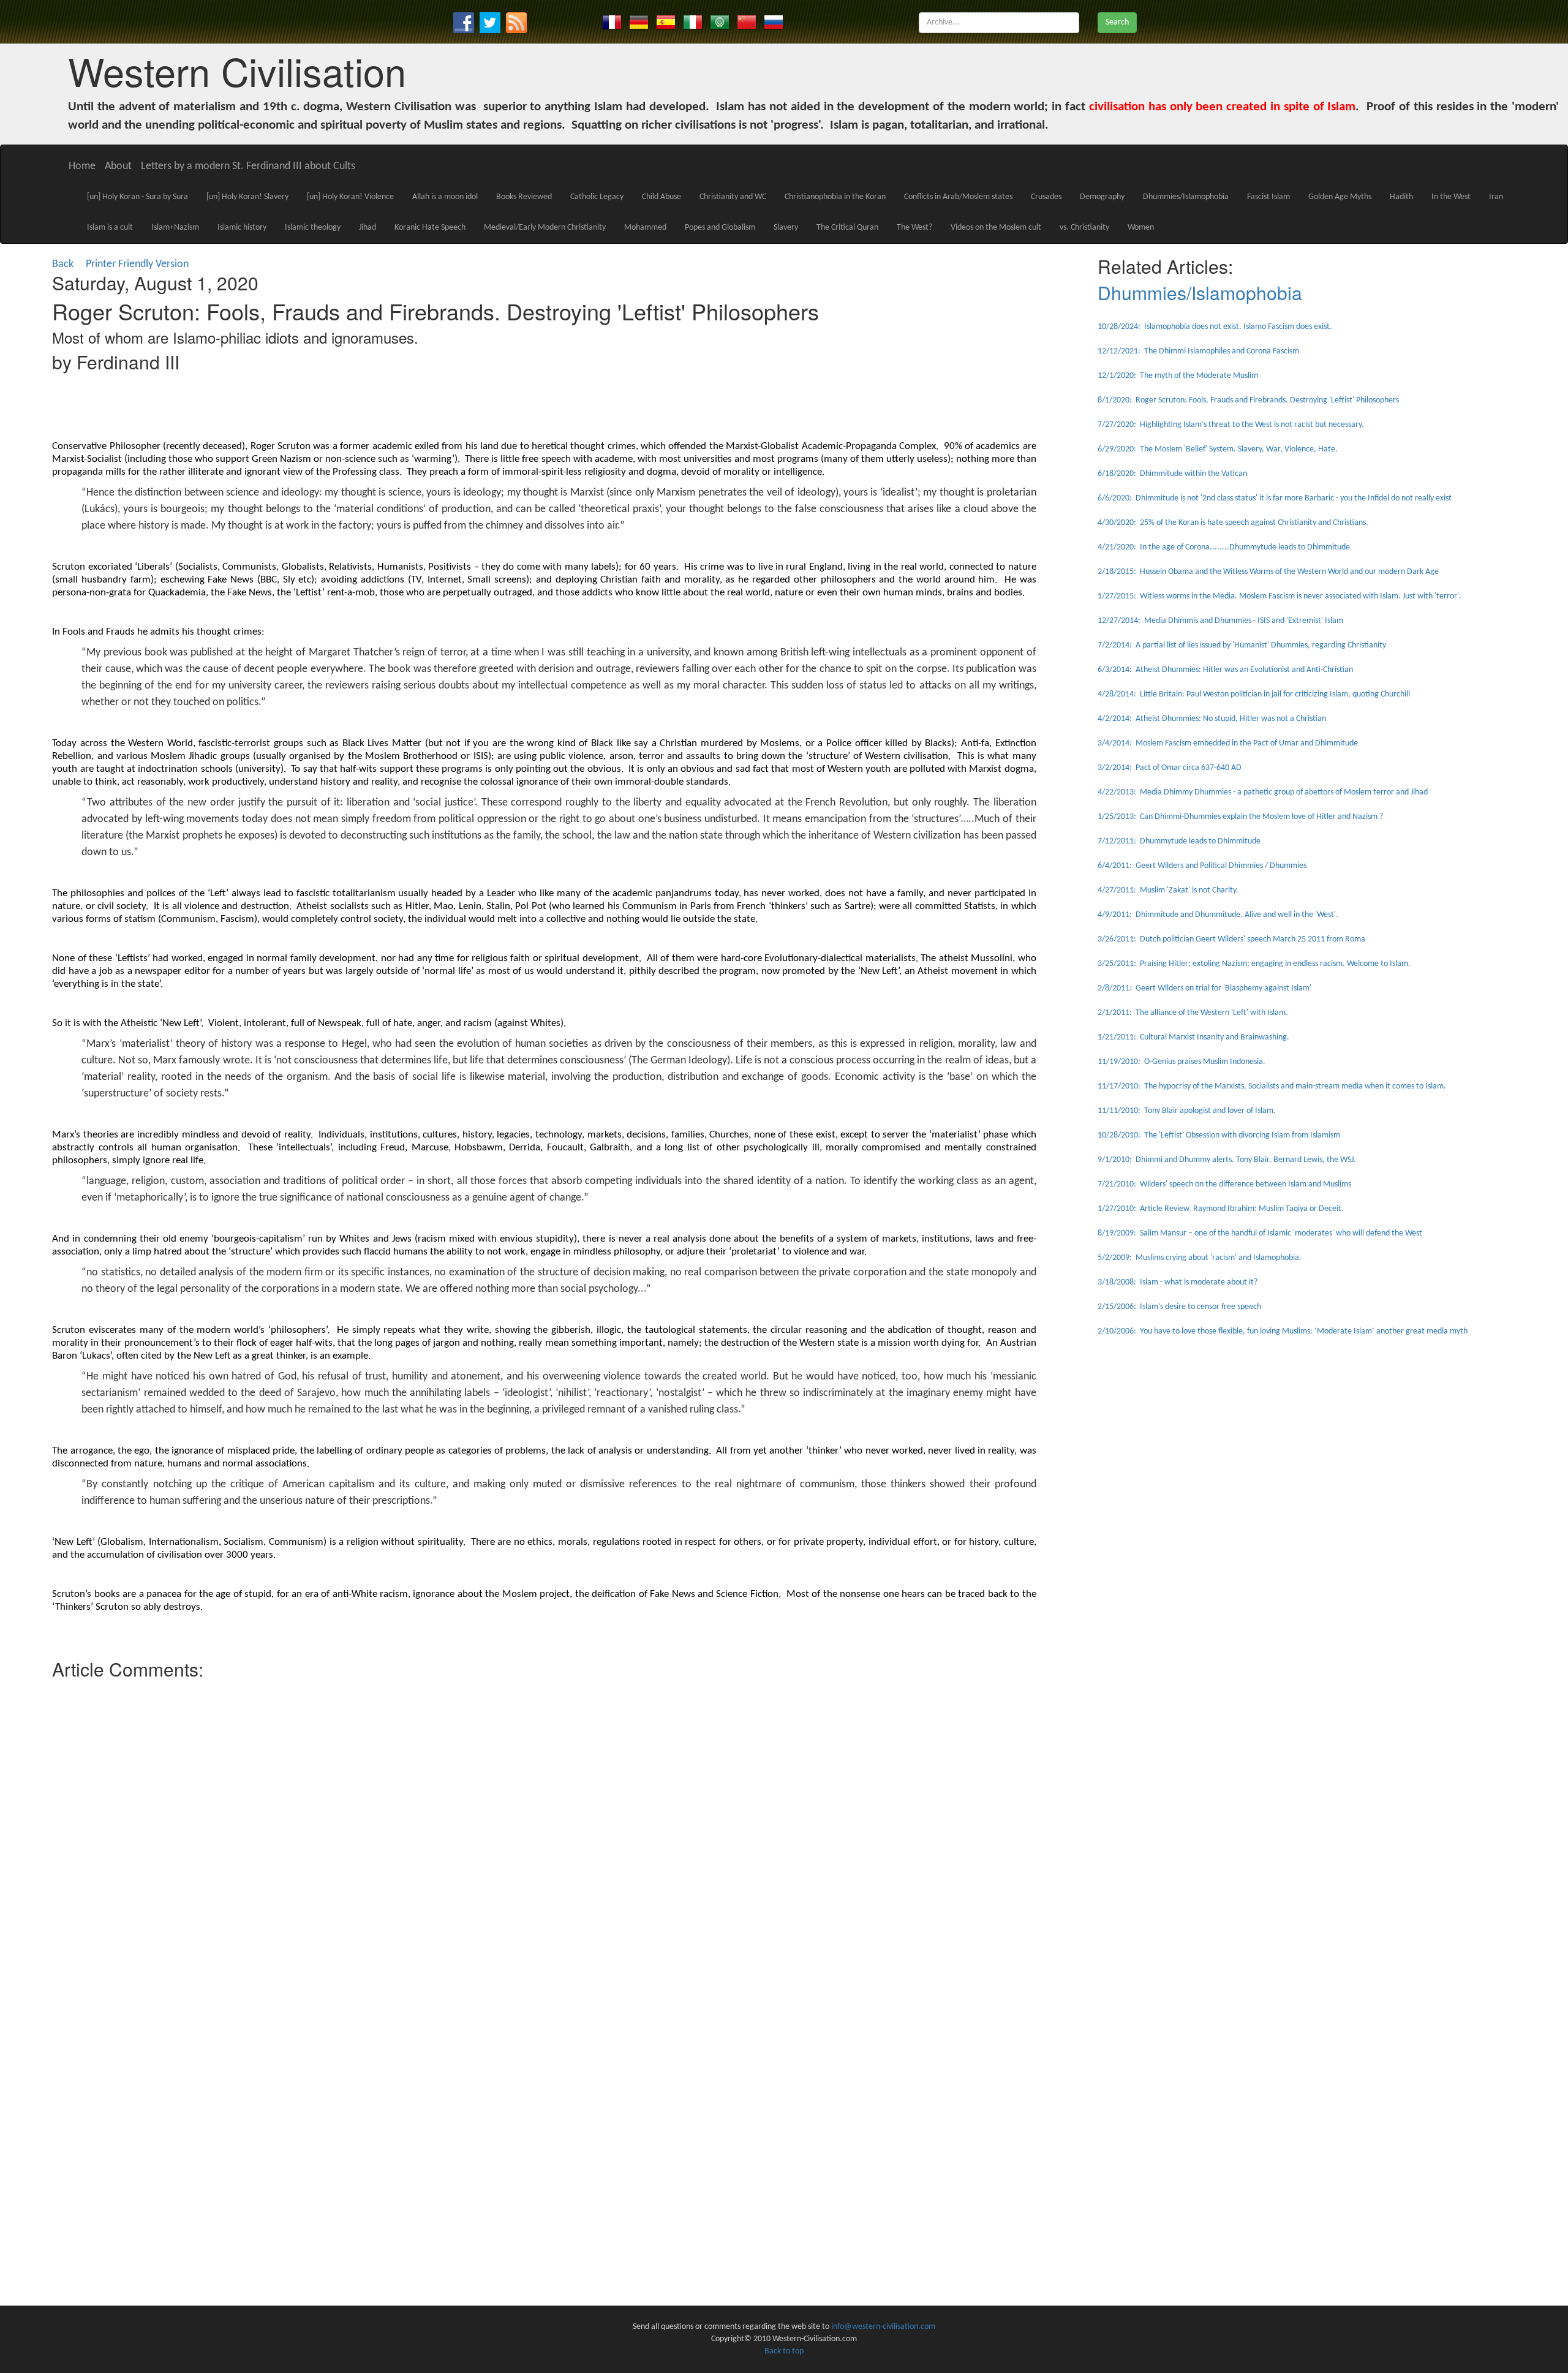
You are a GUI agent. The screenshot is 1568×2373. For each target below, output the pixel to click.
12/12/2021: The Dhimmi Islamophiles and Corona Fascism (1198, 351)
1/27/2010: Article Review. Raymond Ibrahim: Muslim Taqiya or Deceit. (1221, 1209)
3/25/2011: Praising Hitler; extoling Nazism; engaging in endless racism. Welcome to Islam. (1254, 964)
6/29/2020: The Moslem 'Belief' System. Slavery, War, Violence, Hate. (1218, 449)
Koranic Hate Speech (430, 228)
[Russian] (774, 22)
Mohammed (645, 228)
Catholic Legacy (597, 197)
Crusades (1046, 197)
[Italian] (693, 22)
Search (1117, 22)
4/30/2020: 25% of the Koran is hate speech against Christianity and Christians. (1233, 523)
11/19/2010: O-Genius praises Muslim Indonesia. (1182, 1062)
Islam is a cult (110, 228)
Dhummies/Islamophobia (1186, 197)
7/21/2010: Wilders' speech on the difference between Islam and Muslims (1224, 1184)
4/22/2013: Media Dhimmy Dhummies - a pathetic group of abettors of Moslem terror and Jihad (1263, 792)
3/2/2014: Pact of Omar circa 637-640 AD (1170, 768)
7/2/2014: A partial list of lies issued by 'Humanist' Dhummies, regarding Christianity (1242, 645)
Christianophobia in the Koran (835, 197)
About (118, 166)
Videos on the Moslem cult (996, 228)
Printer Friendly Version (140, 264)
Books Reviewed (524, 197)
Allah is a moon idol (445, 197)
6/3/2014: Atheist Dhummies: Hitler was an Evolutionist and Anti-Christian (1225, 670)
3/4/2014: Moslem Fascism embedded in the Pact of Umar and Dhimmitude (1228, 743)
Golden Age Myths (1340, 197)
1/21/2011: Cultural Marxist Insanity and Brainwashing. (1193, 1037)
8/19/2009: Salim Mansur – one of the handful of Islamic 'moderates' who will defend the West (1260, 1233)
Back (63, 264)
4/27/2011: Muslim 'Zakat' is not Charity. (1168, 890)
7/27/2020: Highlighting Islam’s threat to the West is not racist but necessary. (1231, 425)
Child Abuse (661, 197)
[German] (639, 22)
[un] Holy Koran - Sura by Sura (138, 197)
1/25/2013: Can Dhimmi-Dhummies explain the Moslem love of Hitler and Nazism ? (1240, 817)
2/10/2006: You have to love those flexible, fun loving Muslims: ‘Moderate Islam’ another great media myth (1283, 1331)
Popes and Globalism (720, 228)
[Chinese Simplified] (747, 22)
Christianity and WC (733, 197)
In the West (1451, 197)
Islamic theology (313, 228)
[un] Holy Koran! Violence (350, 197)
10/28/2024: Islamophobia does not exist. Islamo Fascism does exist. (1215, 327)
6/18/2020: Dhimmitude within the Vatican (1172, 474)
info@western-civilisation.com (883, 2327)
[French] (612, 22)
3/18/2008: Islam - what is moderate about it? (1178, 1282)
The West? (914, 228)
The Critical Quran (847, 228)
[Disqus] (544, 1838)
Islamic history (242, 228)
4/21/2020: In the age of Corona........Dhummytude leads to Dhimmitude (1224, 547)
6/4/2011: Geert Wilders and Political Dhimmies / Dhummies (1202, 866)
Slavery (786, 228)
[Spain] (666, 22)
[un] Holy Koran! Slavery (247, 197)
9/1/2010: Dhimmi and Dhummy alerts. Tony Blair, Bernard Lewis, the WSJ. (1227, 1160)
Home (82, 166)
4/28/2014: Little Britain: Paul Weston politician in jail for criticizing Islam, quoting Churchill (1254, 694)
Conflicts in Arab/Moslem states (958, 197)
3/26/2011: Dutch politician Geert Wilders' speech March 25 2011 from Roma (1231, 939)
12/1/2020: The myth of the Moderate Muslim (1178, 376)
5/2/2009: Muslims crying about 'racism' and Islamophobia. (1200, 1258)
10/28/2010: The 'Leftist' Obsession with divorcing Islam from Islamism (1219, 1135)
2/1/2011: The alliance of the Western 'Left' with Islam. (1193, 1013)
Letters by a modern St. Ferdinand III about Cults (248, 166)
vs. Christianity (1084, 228)
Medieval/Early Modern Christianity (545, 228)
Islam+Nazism (175, 228)
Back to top (784, 2351)
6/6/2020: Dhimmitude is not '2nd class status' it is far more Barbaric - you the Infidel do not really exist (1275, 498)
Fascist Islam (1268, 197)
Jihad (367, 228)
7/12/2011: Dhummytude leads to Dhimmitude (1179, 841)
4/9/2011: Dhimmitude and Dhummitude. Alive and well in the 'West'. (1218, 915)
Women (1141, 228)
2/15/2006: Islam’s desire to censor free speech (1179, 1307)
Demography (1102, 197)
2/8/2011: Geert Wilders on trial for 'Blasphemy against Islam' (1204, 988)
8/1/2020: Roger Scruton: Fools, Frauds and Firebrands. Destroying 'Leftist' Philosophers (1248, 400)
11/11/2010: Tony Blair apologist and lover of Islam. (1187, 1111)
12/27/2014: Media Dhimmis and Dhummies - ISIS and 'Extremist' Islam (1220, 621)
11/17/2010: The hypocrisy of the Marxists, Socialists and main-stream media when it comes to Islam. (1272, 1086)
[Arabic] (720, 22)
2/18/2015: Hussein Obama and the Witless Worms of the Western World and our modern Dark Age (1268, 572)
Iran (1496, 197)
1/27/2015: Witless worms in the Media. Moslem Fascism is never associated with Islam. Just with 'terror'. (1280, 596)
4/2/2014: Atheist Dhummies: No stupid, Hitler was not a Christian (1212, 719)
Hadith (1401, 197)
